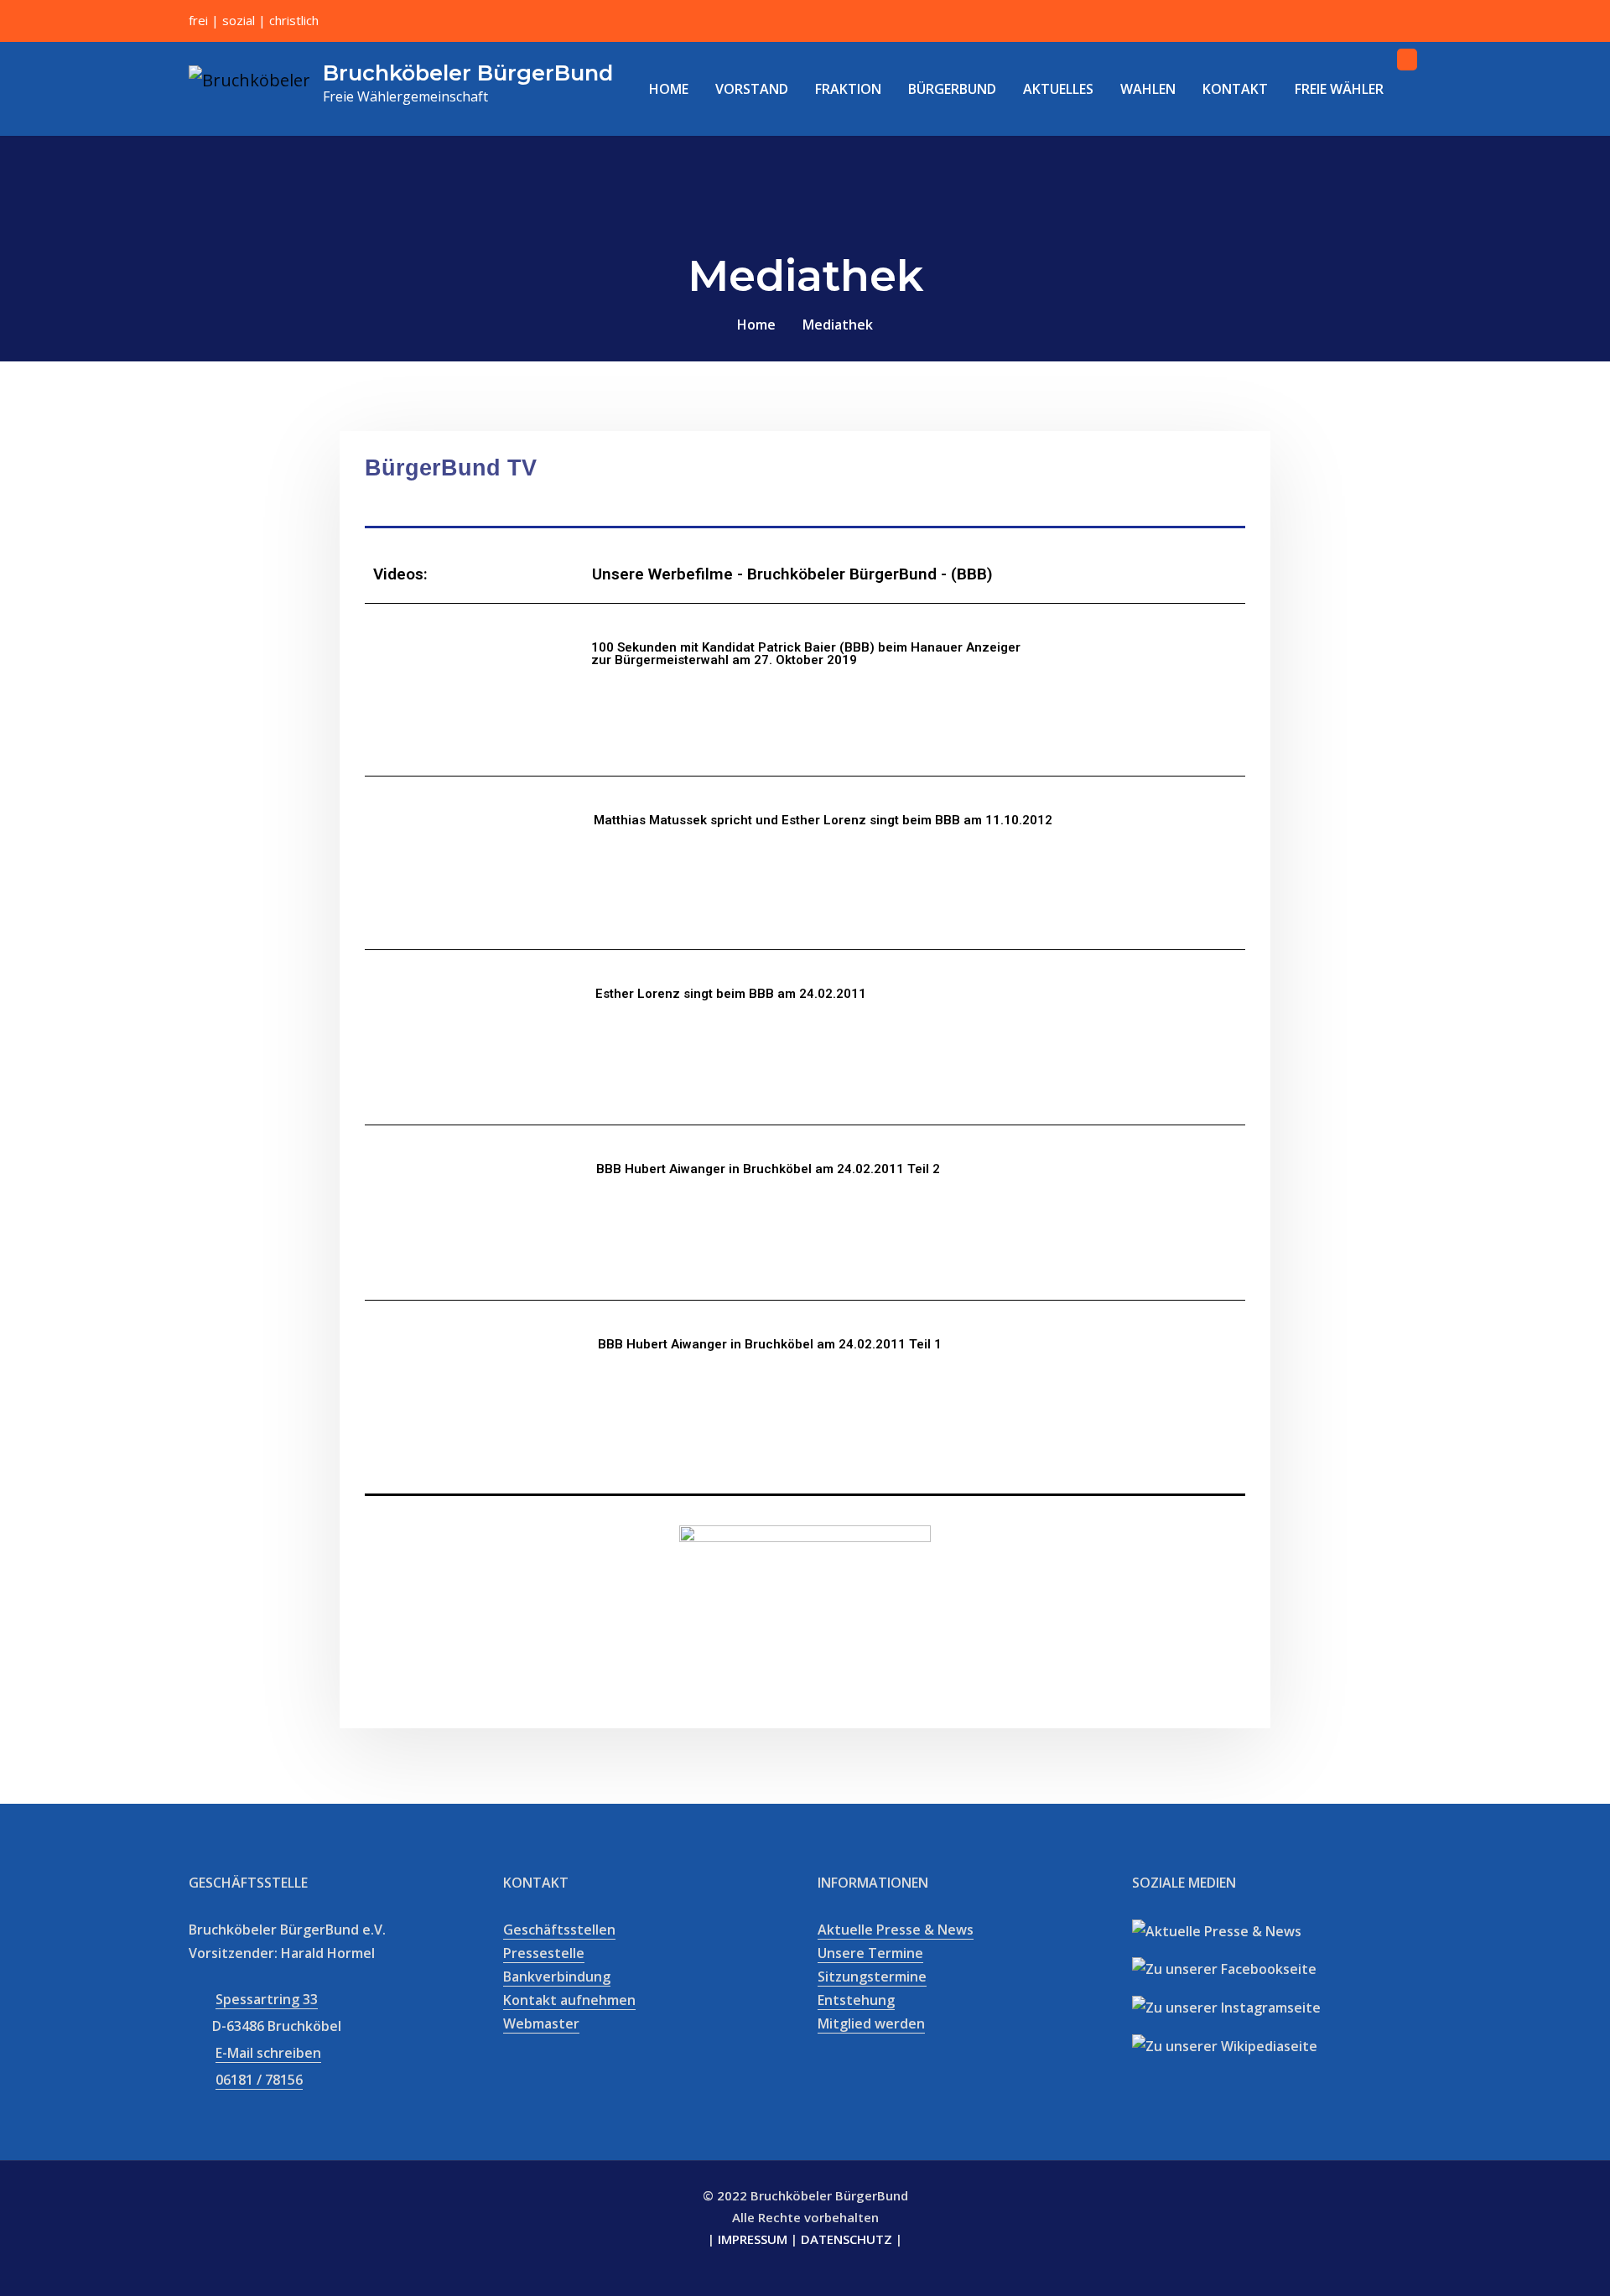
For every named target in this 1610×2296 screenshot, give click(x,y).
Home (756, 325)
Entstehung (856, 2000)
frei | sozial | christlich (254, 20)
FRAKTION (848, 89)
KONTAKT (1235, 89)
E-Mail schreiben (268, 2053)
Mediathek (838, 325)
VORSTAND (752, 89)
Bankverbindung (557, 1977)
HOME (669, 89)
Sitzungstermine (872, 1977)
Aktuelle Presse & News (896, 1930)
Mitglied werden (871, 2023)
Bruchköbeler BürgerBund (468, 73)
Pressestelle (544, 1953)
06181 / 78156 (259, 2080)
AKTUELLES (1058, 89)
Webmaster (541, 2023)
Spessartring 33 (267, 1999)
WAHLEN (1148, 89)
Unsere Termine (870, 1953)
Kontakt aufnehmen (569, 2000)
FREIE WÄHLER (1339, 89)
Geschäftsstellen (559, 1930)
